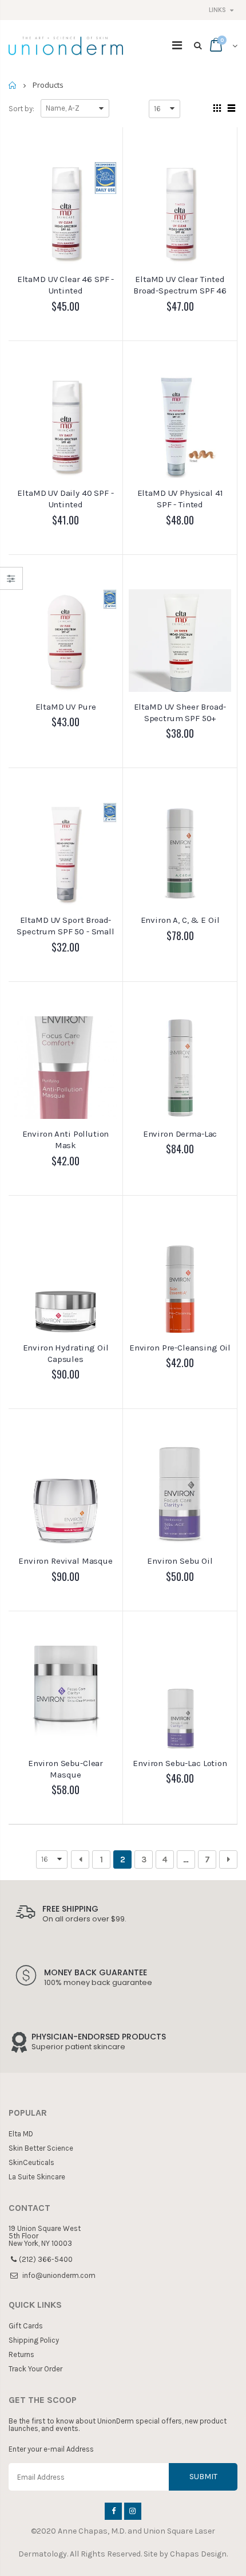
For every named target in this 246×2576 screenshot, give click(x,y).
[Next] (228, 1859)
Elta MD (21, 2134)
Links (217, 10)
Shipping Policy (34, 2340)
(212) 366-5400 (46, 2259)
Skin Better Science (41, 2148)
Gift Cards (26, 2326)
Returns (21, 2354)
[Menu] (177, 46)
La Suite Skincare (37, 2177)
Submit (203, 2477)
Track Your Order (35, 2369)
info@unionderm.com (59, 2275)
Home (13, 85)
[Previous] (80, 1859)
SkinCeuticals (31, 2162)
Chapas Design (198, 2554)
